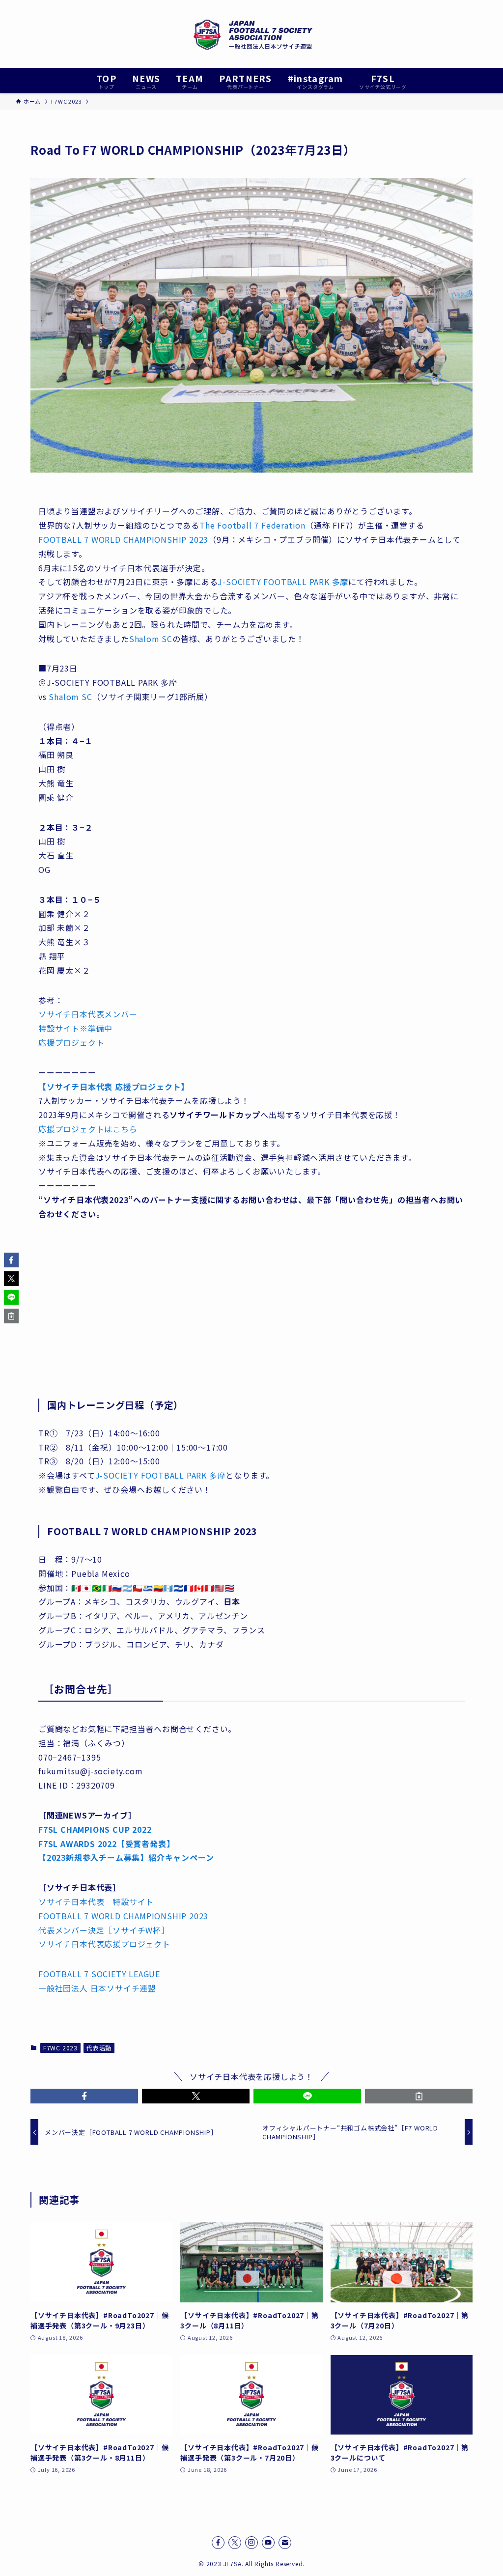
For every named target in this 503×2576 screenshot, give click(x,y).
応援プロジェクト (71, 1042)
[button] (84, 2096)
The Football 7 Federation (252, 525)
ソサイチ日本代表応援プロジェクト (104, 1944)
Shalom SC (151, 639)
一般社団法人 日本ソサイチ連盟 (97, 1988)
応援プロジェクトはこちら (88, 1129)
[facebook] (218, 2543)
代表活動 (99, 2048)
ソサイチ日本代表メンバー (88, 1014)
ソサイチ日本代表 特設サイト (96, 1902)
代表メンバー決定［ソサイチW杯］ (104, 1930)
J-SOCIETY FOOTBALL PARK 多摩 (283, 582)
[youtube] (268, 2543)
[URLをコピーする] (419, 2096)
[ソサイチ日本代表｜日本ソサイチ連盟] (251, 34)
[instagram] (251, 2543)
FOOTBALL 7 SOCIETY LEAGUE (99, 1974)
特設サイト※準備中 (75, 1028)
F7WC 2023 (60, 2048)
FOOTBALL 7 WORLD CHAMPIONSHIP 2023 (123, 539)
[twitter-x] (235, 2543)
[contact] (285, 2543)
